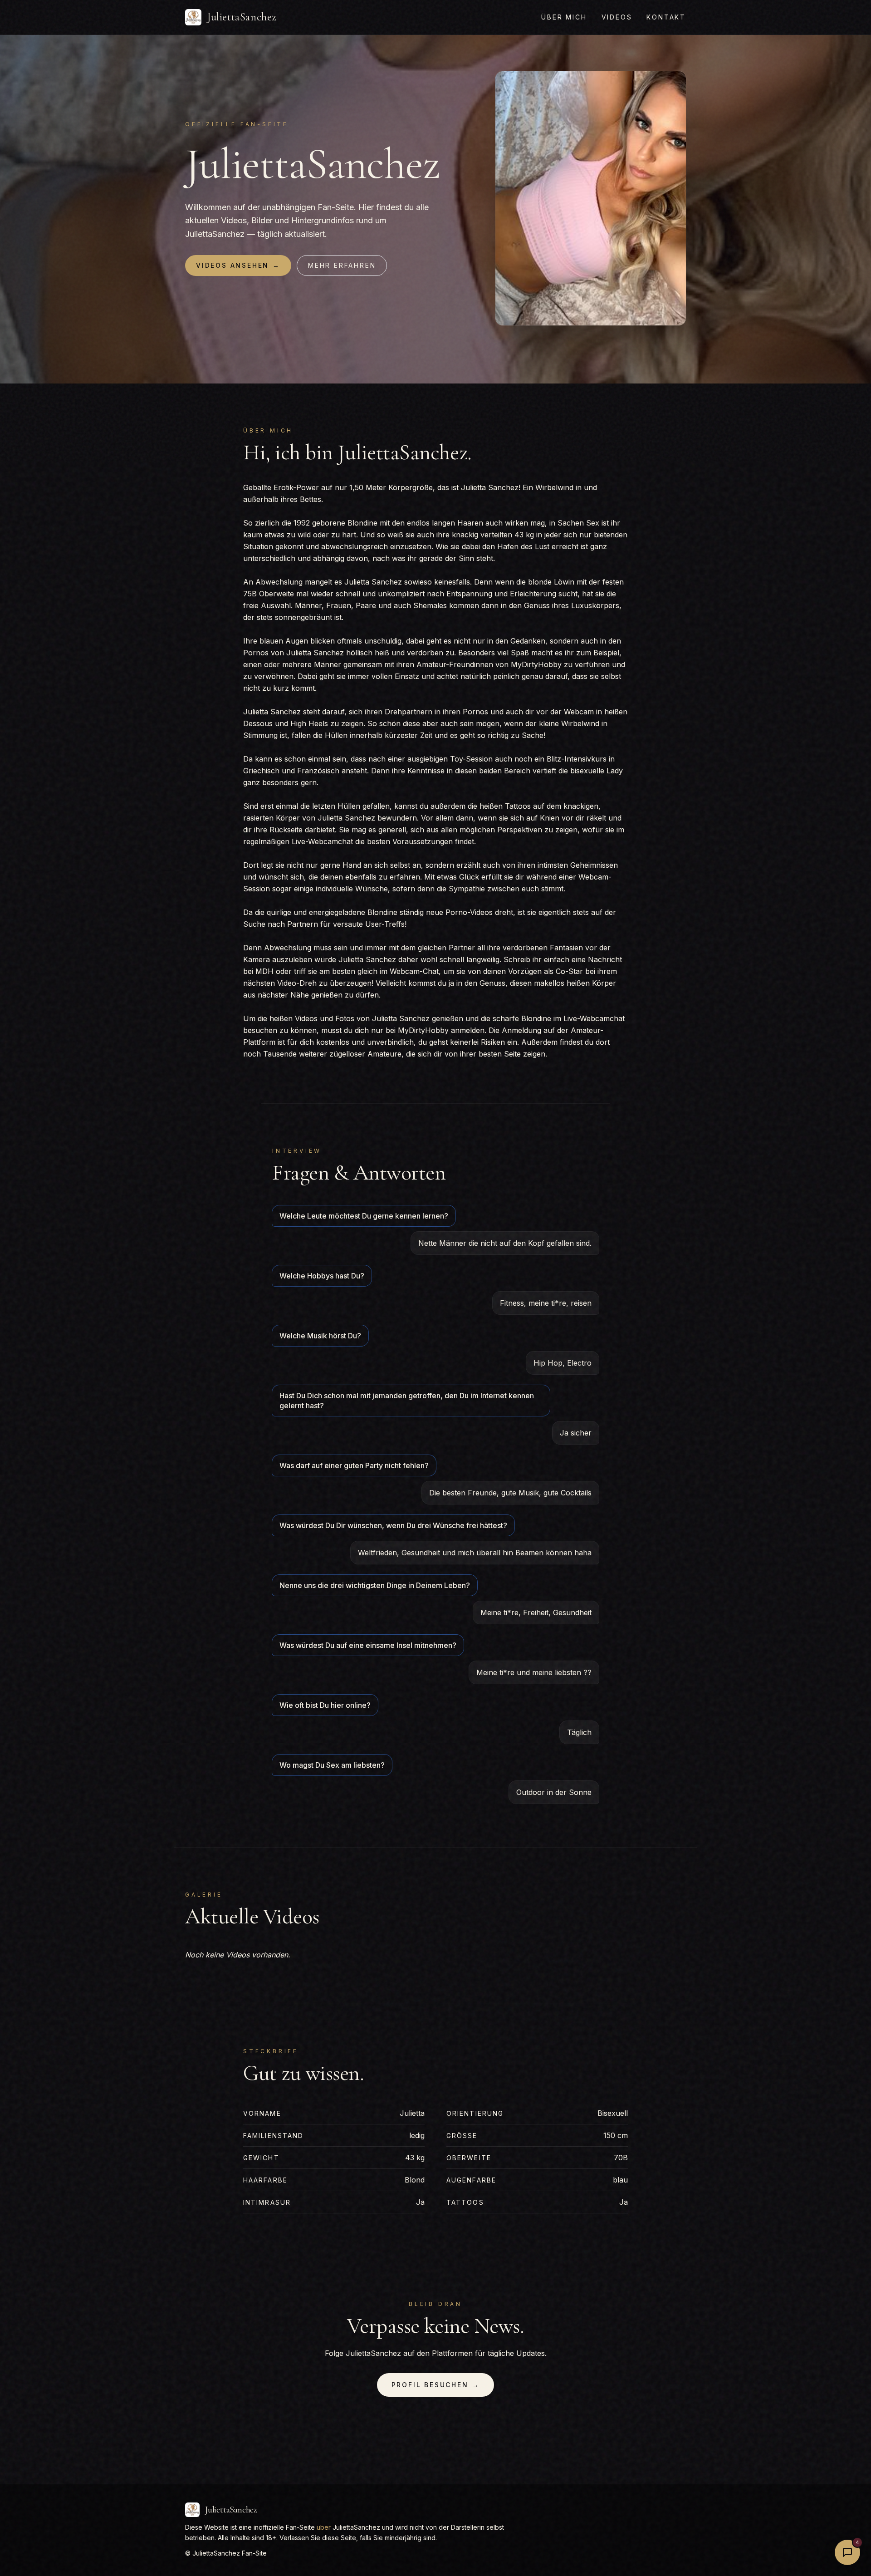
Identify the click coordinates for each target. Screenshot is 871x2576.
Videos (617, 17)
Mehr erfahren (342, 265)
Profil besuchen (436, 2385)
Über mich (564, 17)
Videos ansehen (238, 265)
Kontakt (666, 17)
